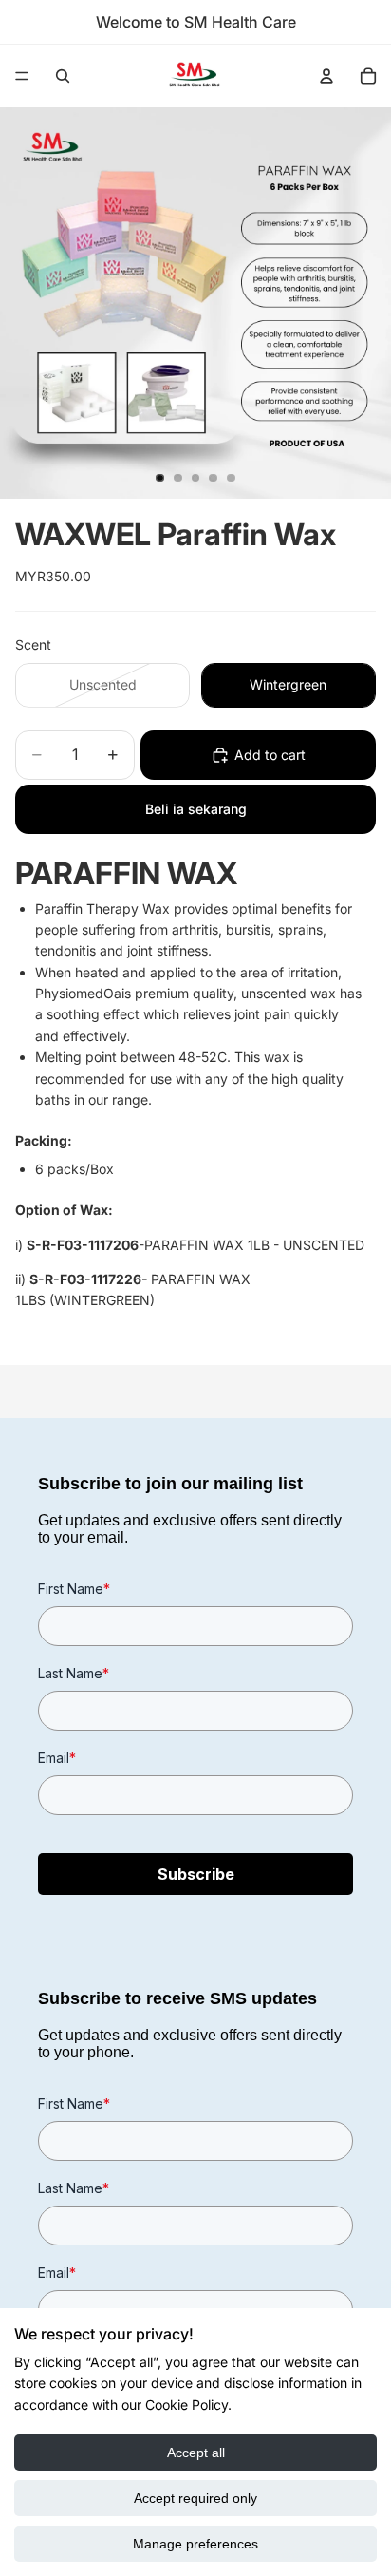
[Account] (326, 76)
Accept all (196, 2453)
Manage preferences (195, 2544)
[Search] (63, 76)
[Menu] (22, 76)
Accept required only (195, 2498)
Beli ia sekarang (196, 809)
